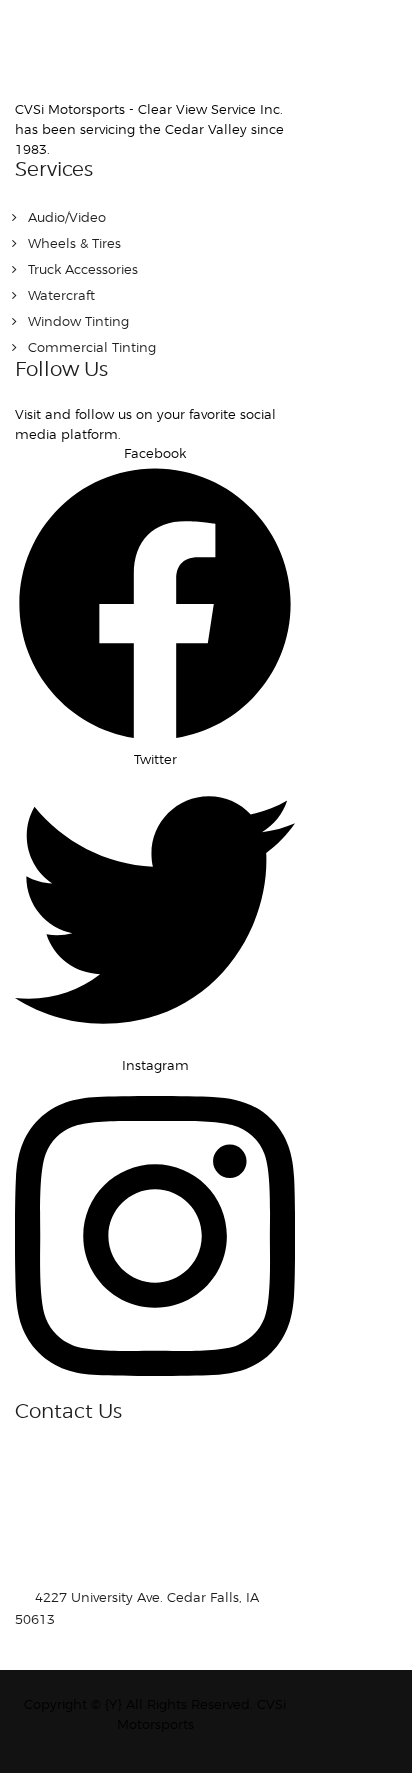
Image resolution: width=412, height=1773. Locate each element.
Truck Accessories (83, 269)
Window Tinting (78, 321)
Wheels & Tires (74, 243)
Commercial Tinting (92, 347)
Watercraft (61, 295)
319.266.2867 (118, 1619)
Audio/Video (67, 217)
